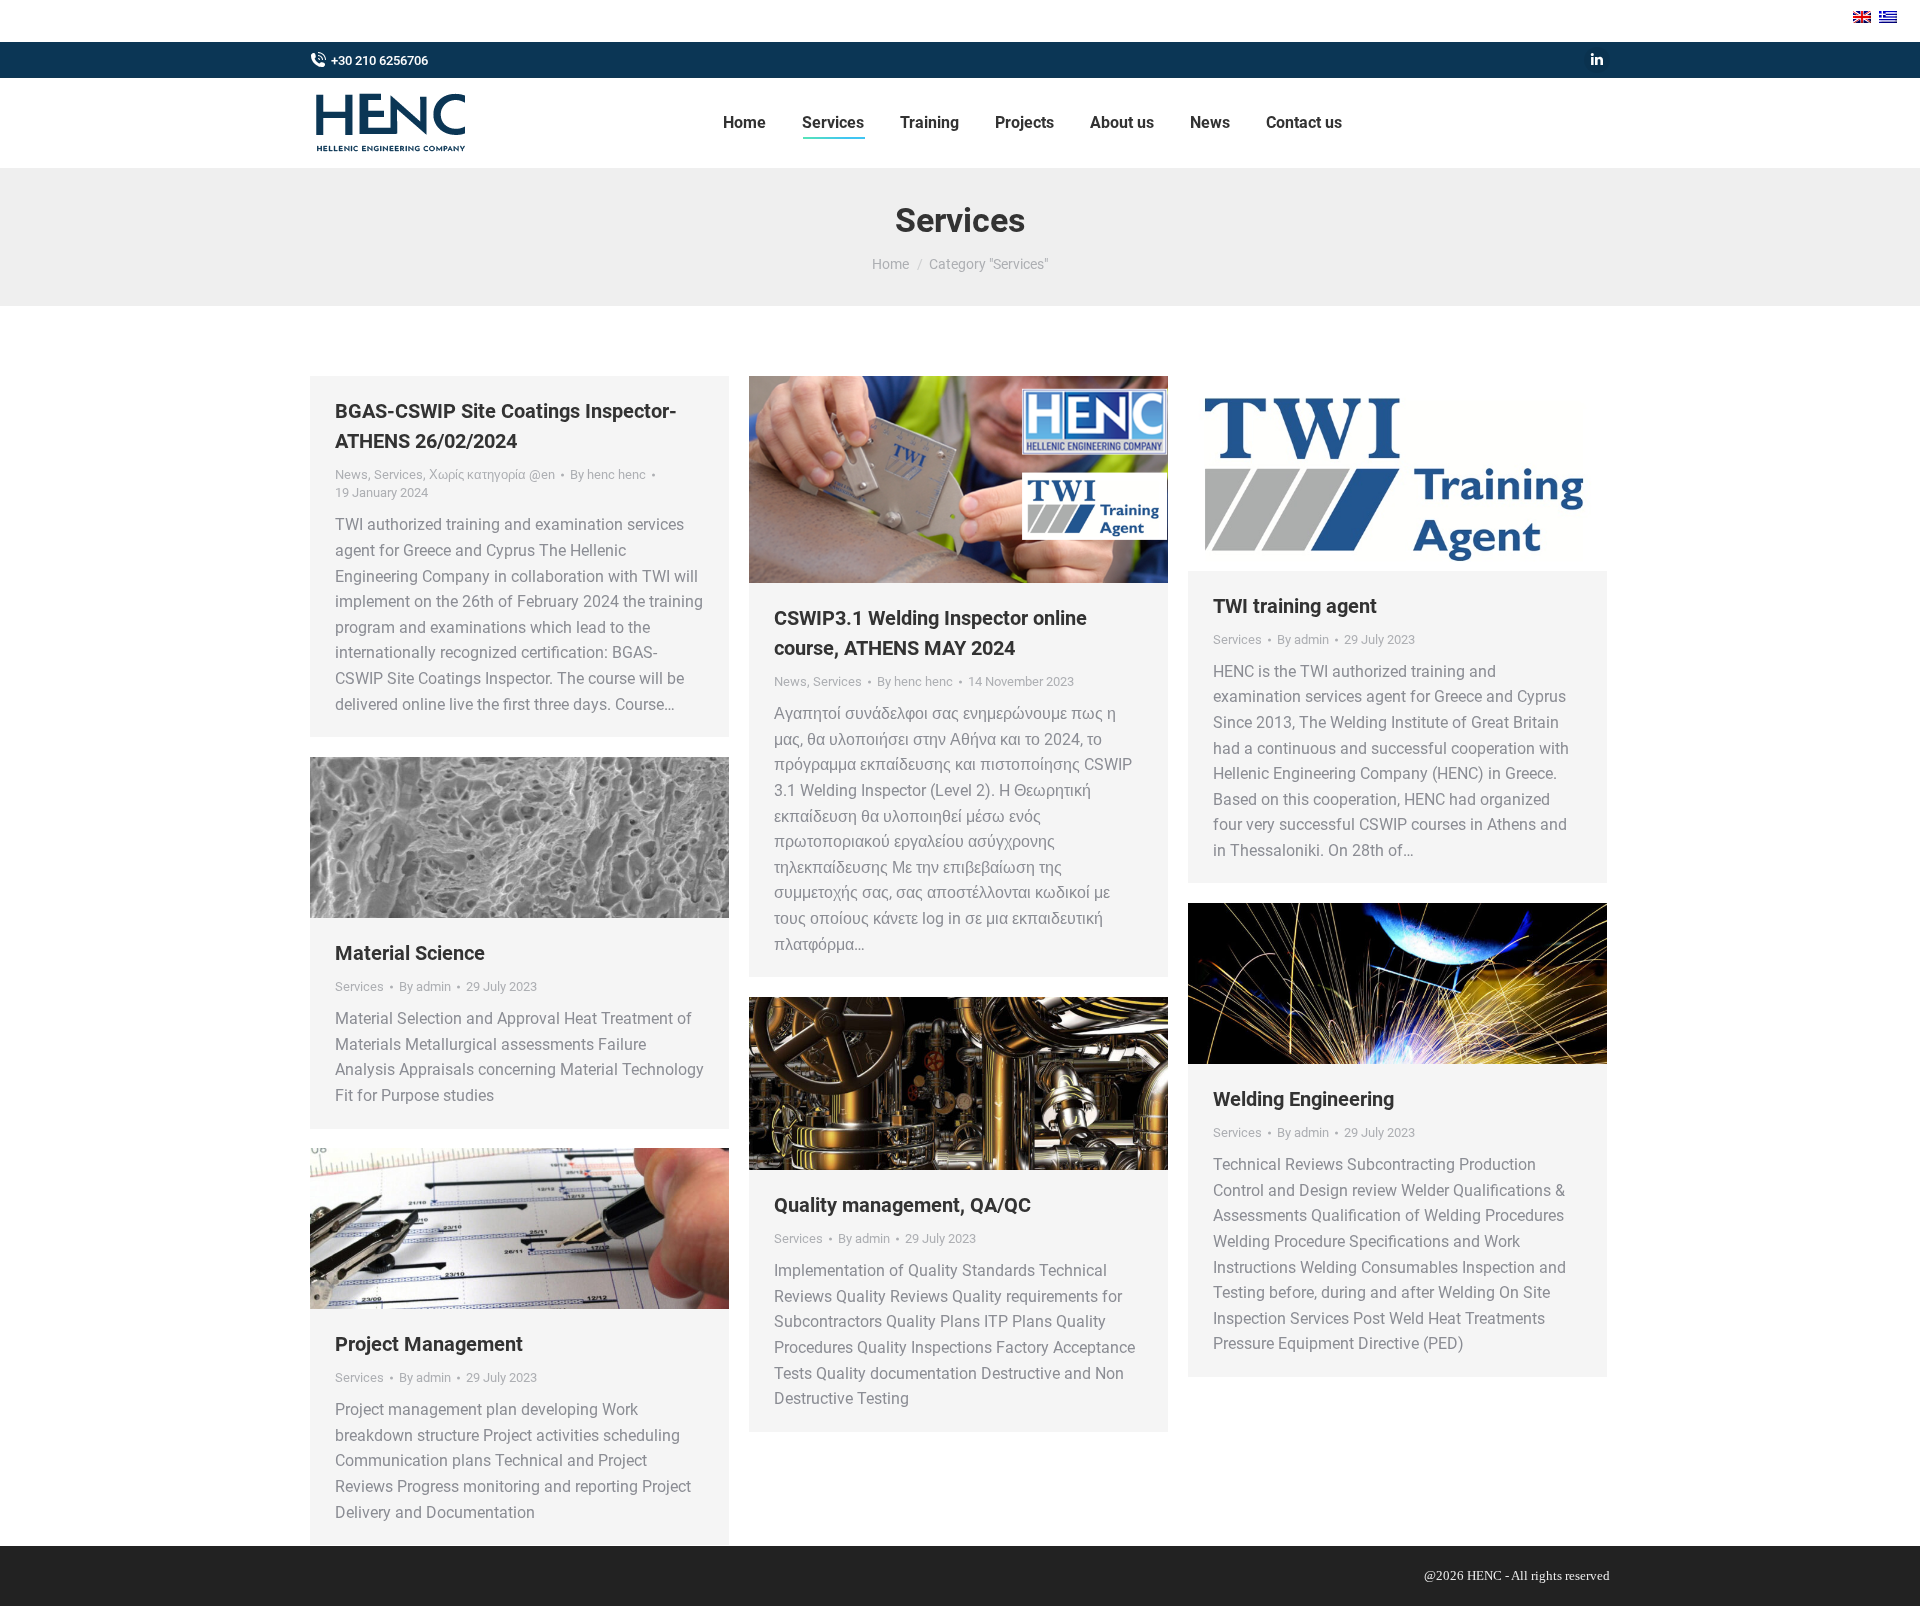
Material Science (410, 953)
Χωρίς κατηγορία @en (492, 474)
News (351, 474)
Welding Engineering (1303, 1099)
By (608, 474)
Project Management (429, 1344)
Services (398, 474)
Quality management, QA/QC (902, 1205)
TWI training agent (1295, 606)
